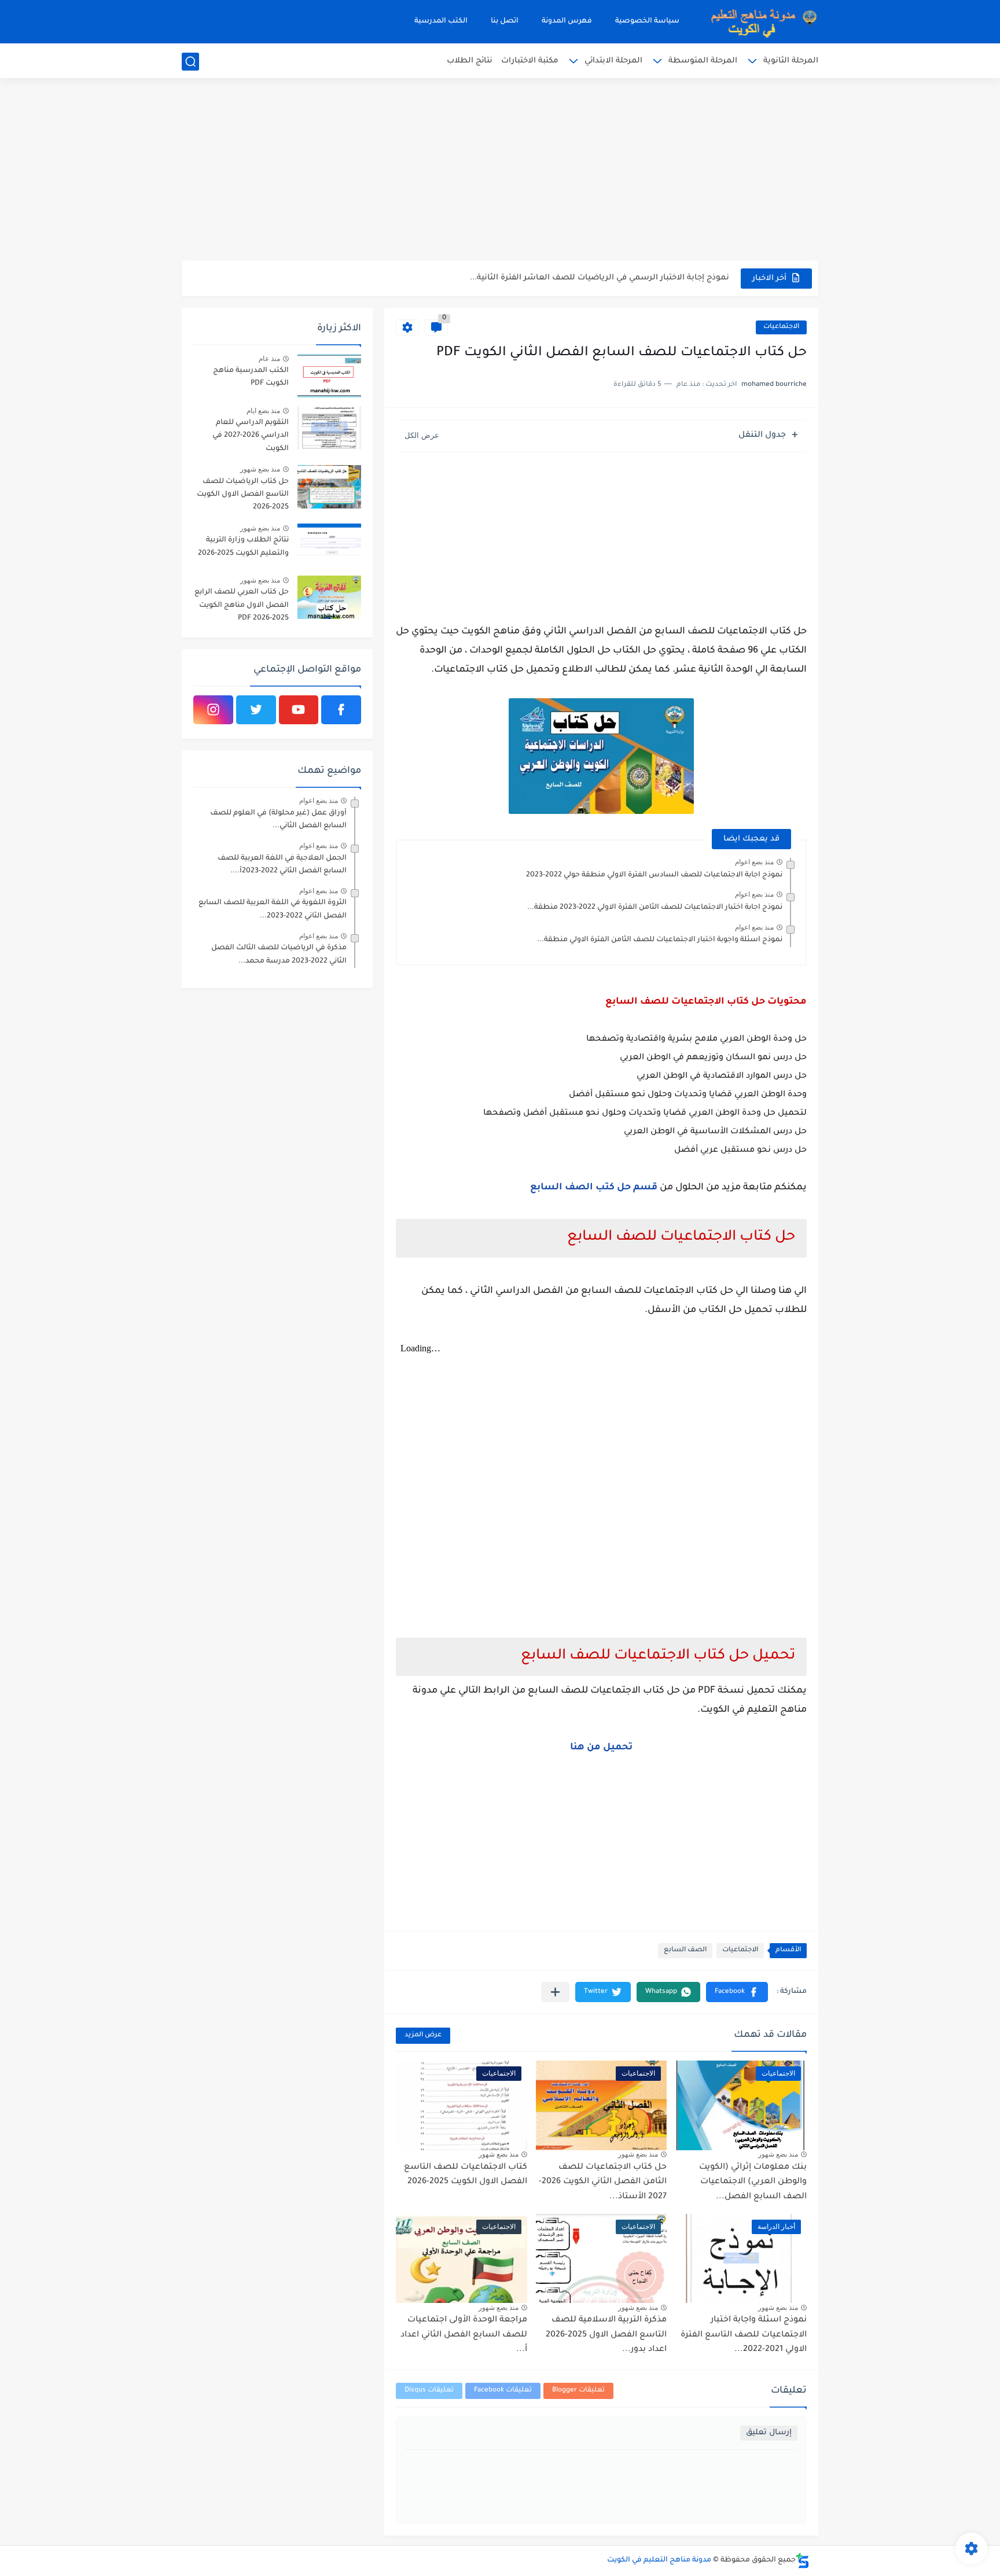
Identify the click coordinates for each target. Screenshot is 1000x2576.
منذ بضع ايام (263, 411)
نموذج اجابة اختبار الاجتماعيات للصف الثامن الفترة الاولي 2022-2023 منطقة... (655, 908)
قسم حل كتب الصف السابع (594, 1188)
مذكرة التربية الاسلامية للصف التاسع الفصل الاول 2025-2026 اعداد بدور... (606, 2335)
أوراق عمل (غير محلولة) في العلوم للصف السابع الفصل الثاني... (278, 820)
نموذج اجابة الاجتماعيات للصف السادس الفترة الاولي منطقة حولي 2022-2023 (654, 875)
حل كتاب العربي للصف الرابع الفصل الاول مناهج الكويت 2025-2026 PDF (242, 605)
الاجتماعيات (781, 327)
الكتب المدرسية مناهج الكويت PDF (251, 377)
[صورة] (329, 376)
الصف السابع (685, 1950)
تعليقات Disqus (429, 2391)
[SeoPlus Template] (803, 2561)
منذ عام (269, 359)
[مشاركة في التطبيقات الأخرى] (555, 1992)
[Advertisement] (500, 171)
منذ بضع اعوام (754, 862)
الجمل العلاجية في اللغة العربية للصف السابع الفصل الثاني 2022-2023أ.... (282, 865)
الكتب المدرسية (441, 21)
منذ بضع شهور (778, 2154)
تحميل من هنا (601, 1748)
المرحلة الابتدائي (613, 61)
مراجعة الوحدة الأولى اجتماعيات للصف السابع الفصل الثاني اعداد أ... (464, 2335)
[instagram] (213, 710)
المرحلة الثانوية (791, 61)
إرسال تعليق (769, 2433)
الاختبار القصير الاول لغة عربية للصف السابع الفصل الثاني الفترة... (608, 278)
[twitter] (256, 710)
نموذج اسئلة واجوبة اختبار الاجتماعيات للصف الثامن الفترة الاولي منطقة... (660, 940)
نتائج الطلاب (470, 61)
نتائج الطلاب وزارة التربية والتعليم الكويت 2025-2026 (243, 547)
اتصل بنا (505, 21)
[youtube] (299, 710)
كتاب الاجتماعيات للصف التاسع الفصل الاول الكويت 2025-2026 (466, 2175)
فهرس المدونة (567, 21)
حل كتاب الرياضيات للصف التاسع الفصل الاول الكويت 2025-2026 (243, 495)
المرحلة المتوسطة (703, 61)
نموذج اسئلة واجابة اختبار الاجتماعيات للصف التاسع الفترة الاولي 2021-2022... (744, 2335)
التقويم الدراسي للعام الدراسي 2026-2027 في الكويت (251, 436)
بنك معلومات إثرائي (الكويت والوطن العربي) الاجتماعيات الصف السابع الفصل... (753, 2182)
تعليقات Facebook (503, 2391)
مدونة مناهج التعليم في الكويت (659, 2560)
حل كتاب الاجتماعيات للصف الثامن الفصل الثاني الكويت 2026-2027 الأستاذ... (603, 2182)
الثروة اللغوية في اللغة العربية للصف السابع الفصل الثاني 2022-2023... (273, 909)
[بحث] (190, 62)
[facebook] (341, 710)
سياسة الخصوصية (647, 21)
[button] (737, 1992)
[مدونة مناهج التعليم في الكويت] (760, 22)
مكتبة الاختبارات (530, 61)
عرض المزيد (423, 2035)
